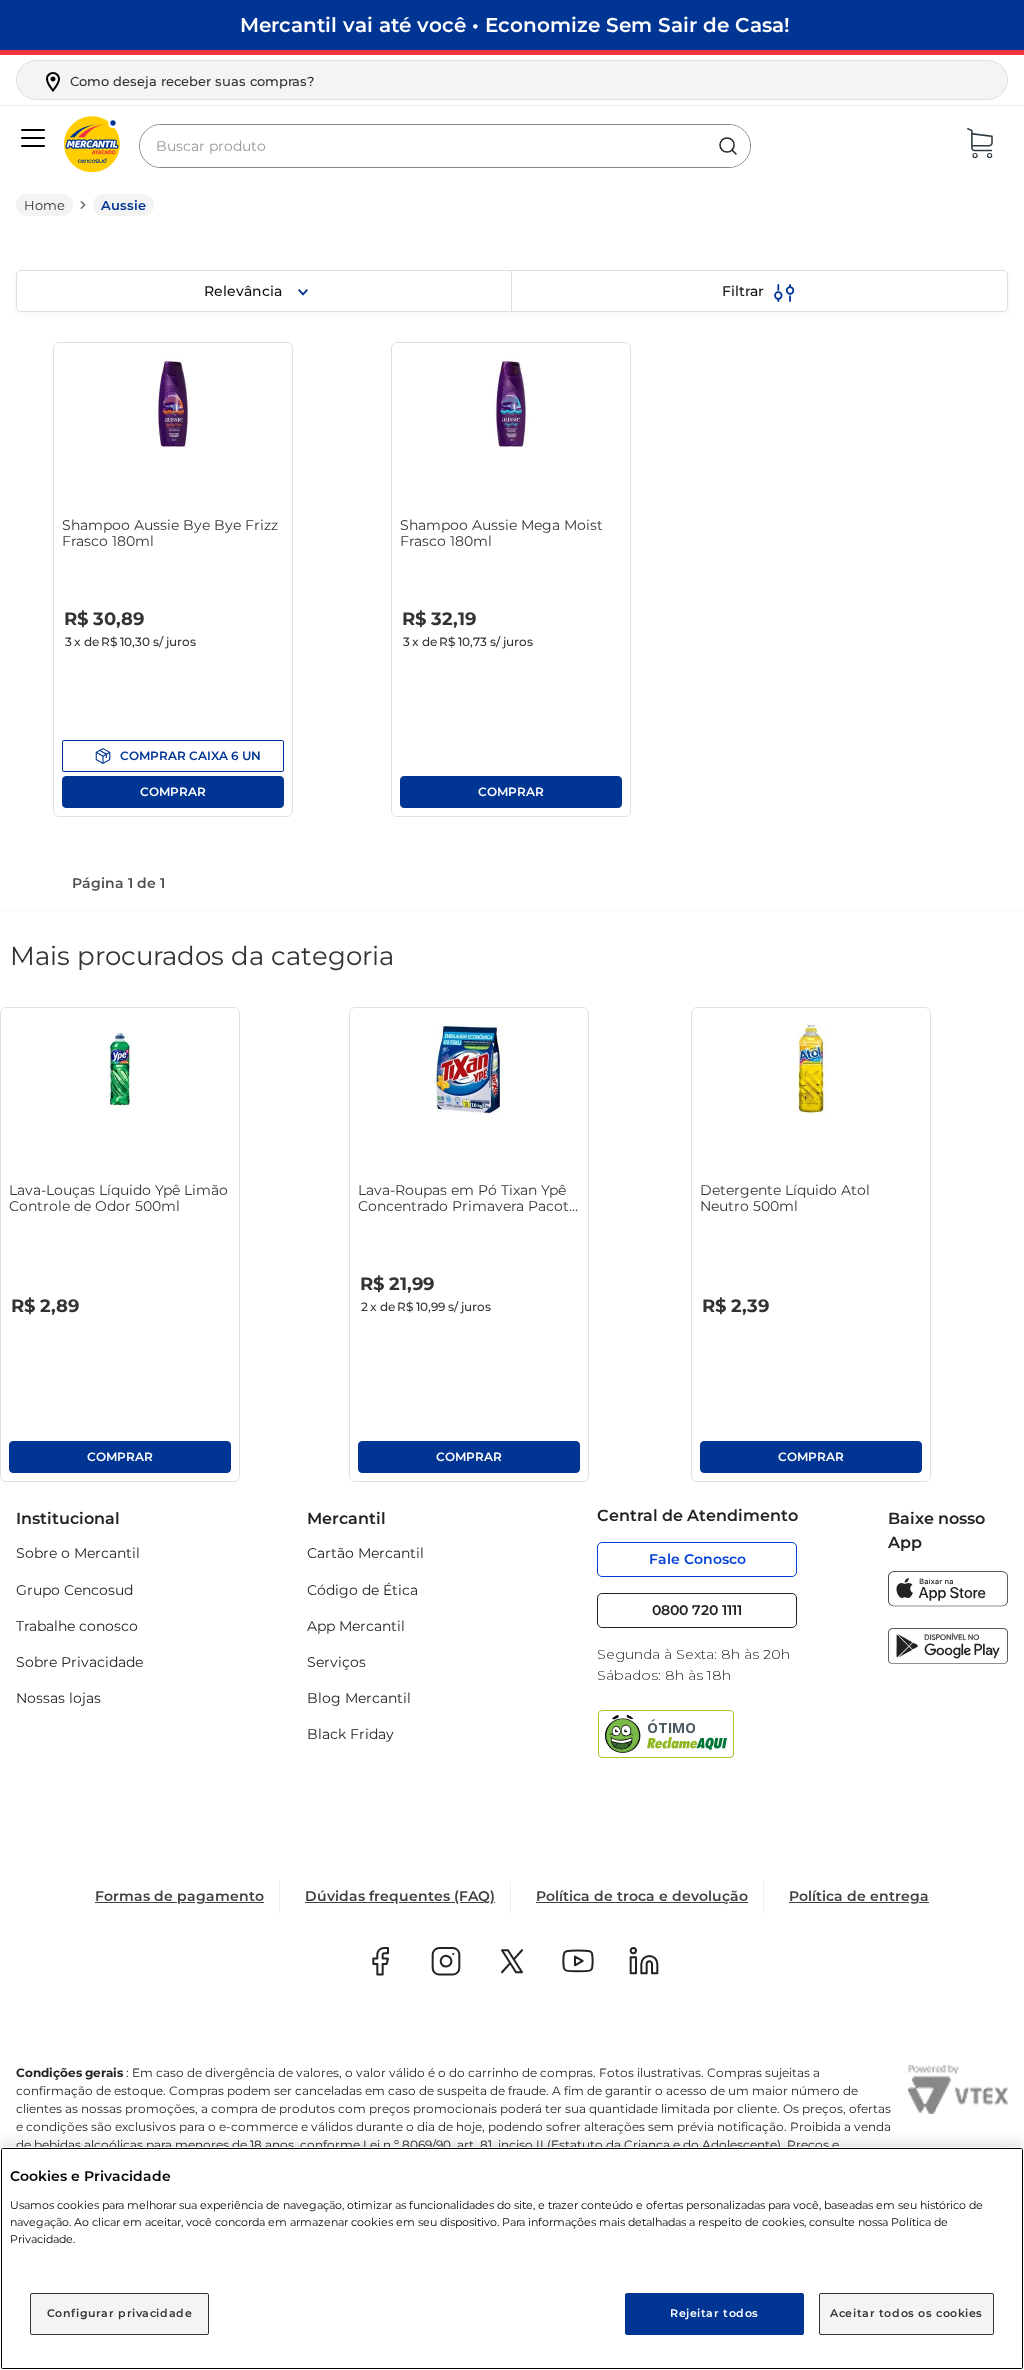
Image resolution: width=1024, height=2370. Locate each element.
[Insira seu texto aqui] (948, 1601)
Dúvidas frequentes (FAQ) (400, 1896)
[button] (177, 82)
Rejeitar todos (714, 2313)
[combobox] (445, 146)
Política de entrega (859, 1896)
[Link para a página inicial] (44, 205)
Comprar (173, 756)
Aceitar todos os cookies (906, 2313)
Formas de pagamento (179, 1896)
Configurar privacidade (120, 2313)
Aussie (123, 205)
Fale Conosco (697, 1559)
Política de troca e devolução (642, 1896)
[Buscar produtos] (728, 146)
